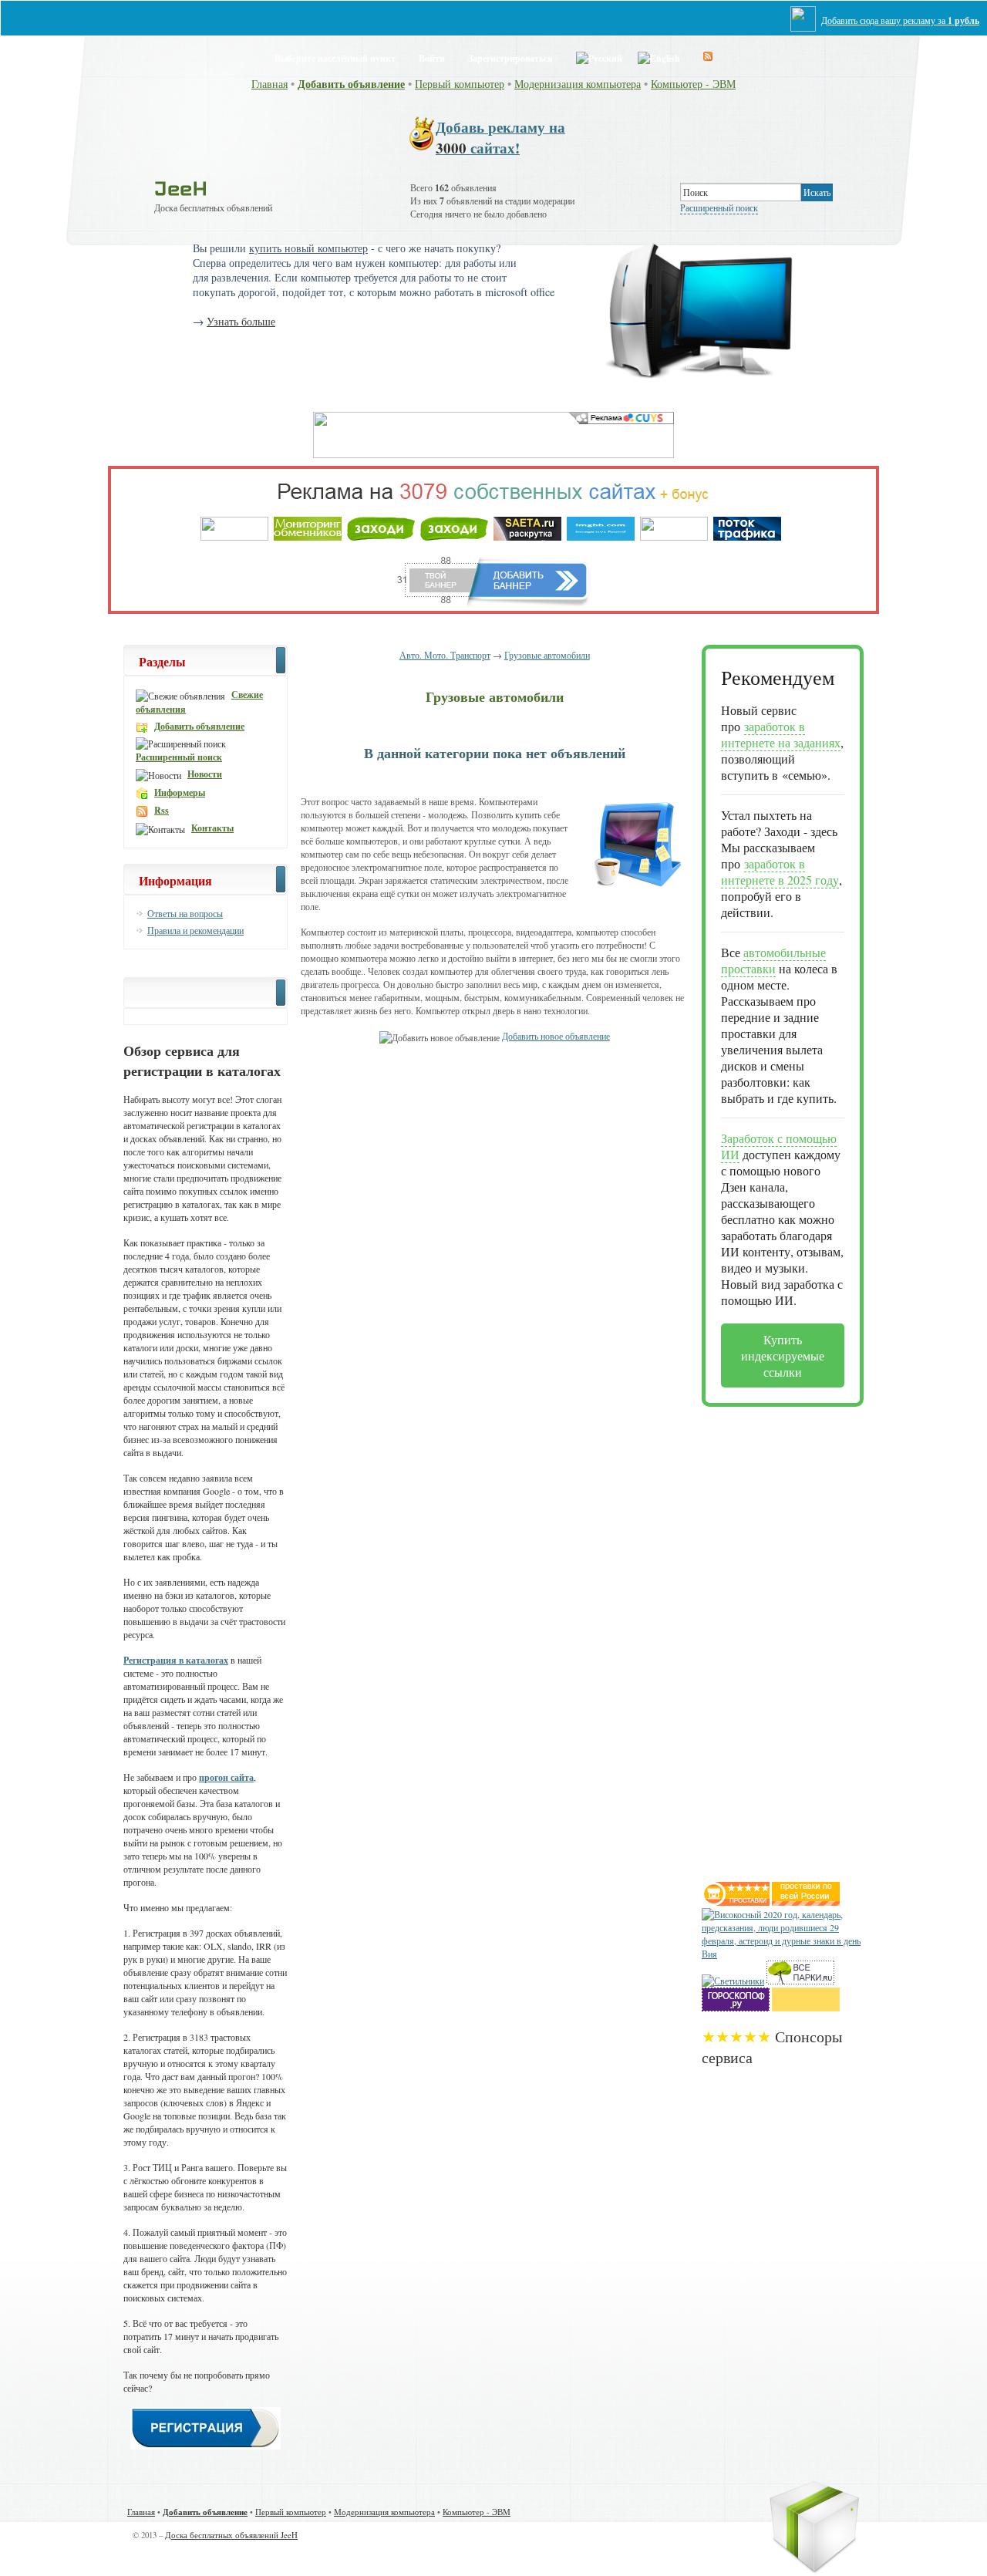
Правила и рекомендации (195, 930)
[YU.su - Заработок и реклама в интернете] (806, 2008)
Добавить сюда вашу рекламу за (900, 20)
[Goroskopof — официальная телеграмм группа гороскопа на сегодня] (736, 2008)
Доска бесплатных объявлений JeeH (231, 2535)
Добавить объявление (351, 84)
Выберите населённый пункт (335, 58)
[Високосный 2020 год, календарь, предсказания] (783, 1954)
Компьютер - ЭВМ (693, 84)
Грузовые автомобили (547, 655)
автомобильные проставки (773, 960)
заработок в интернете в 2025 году (780, 872)
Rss (162, 810)
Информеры (180, 792)
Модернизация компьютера (578, 84)
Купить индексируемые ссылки (783, 1355)
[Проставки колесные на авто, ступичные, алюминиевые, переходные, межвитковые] (806, 1902)
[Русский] (599, 56)
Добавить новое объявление (556, 1036)
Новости (205, 774)
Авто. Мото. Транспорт (445, 655)
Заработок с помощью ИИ (779, 1146)
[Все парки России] (800, 1981)
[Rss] (708, 56)
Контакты (212, 828)
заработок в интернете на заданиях (781, 734)
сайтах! (500, 137)
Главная (269, 84)
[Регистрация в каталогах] (205, 2446)
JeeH (181, 188)
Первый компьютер (460, 84)
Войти (432, 58)
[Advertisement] (763, 1638)
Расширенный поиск (719, 207)
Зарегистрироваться (510, 58)
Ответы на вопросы (185, 913)
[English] (659, 56)
